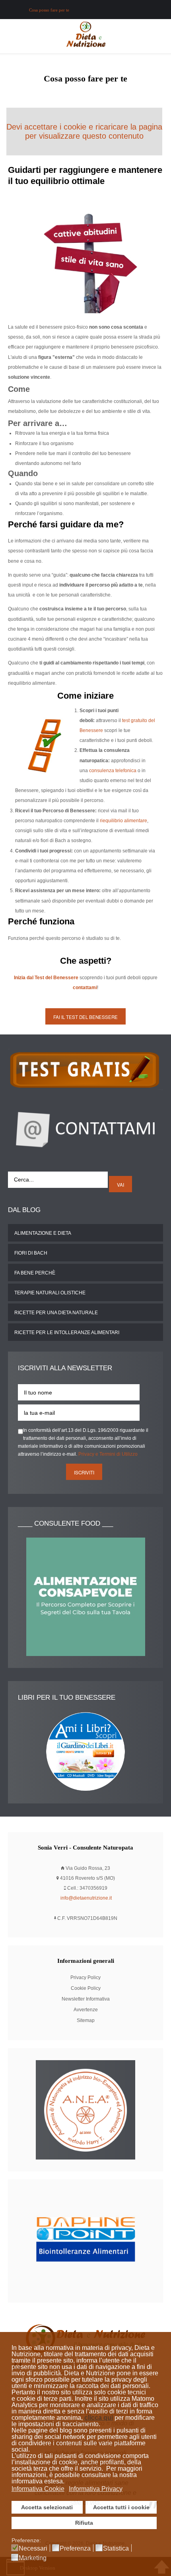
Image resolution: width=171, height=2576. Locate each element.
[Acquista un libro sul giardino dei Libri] (85, 1751)
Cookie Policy (86, 1988)
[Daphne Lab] (85, 2241)
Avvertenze (86, 2010)
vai (120, 1185)
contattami (85, 988)
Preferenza (75, 2549)
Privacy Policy (85, 1978)
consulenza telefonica (113, 771)
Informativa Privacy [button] (96, 2489)
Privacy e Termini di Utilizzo (108, 1454)
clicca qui (99, 2418)
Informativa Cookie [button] (38, 2489)
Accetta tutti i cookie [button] (121, 2507)
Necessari (33, 2549)
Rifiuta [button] (84, 2523)
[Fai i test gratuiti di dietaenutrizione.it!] (85, 1069)
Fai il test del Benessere (85, 1017)
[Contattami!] (85, 1128)
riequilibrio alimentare (123, 821)
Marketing (33, 2558)
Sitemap (86, 2020)
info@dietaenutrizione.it (86, 1898)
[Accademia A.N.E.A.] (85, 2109)
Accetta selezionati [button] (47, 2507)
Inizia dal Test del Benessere (46, 978)
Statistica (116, 2549)
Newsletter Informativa (86, 1999)
